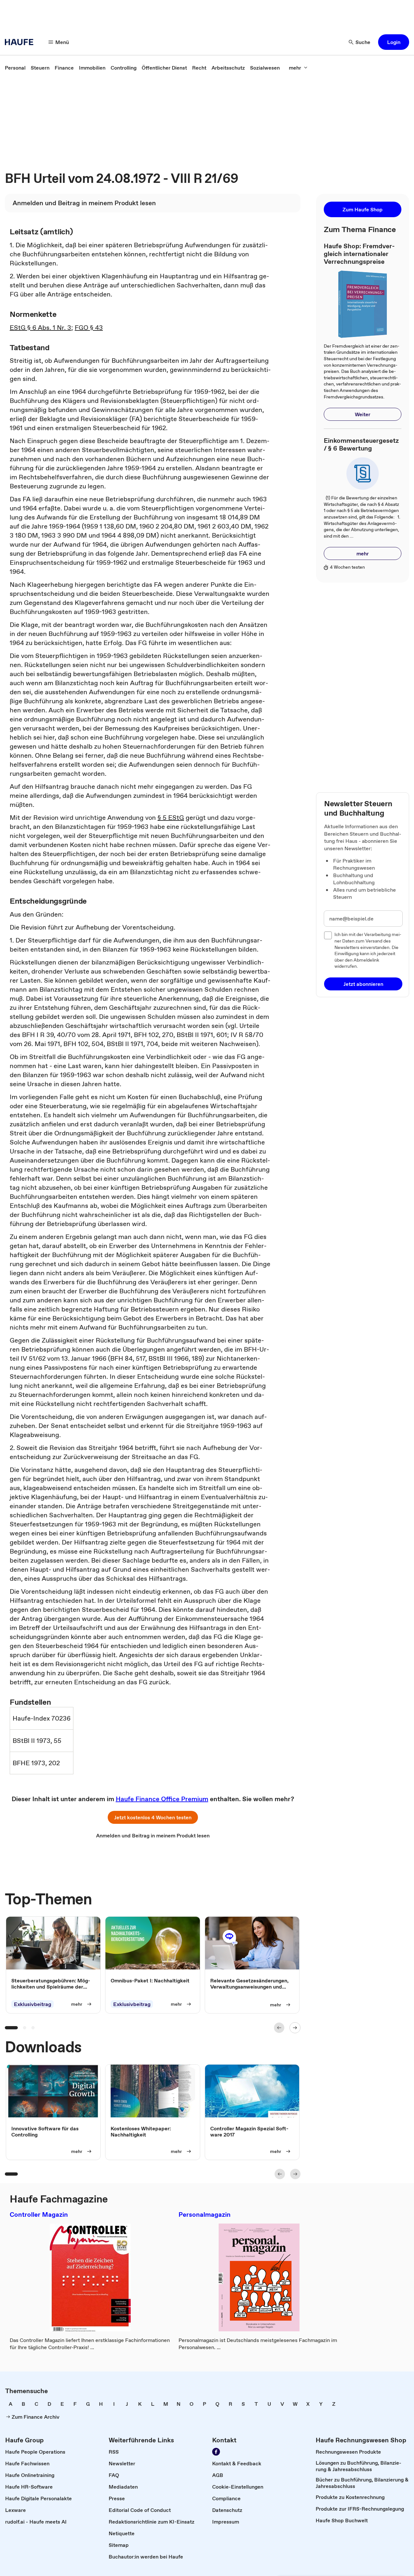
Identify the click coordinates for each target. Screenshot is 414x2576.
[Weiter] (295, 2028)
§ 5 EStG (171, 818)
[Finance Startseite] (21, 42)
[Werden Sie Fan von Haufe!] (216, 2452)
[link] (15, 68)
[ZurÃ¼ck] (279, 2028)
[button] (394, 42)
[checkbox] (328, 935)
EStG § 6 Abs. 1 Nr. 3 (40, 328)
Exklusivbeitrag (33, 2004)
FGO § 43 (89, 328)
